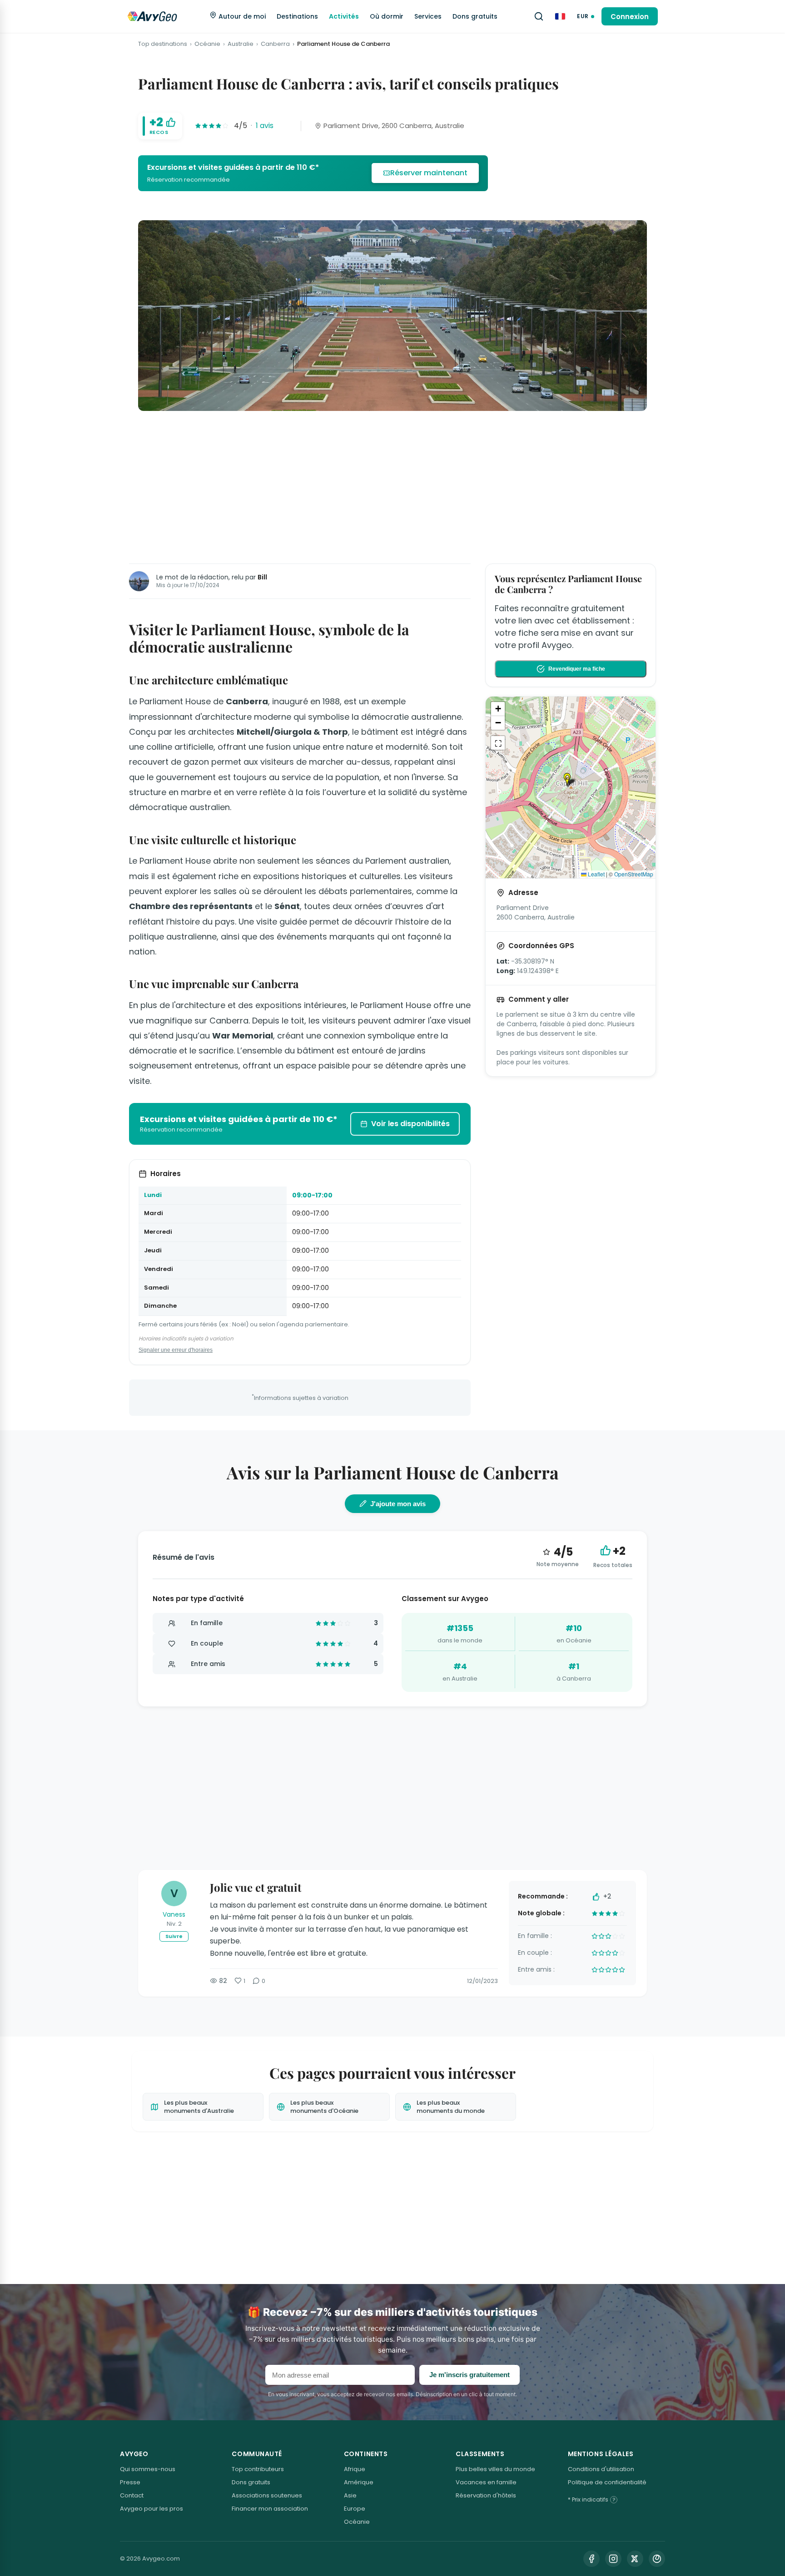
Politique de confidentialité (607, 2482)
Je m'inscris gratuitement (470, 2375)
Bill (262, 577)
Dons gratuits (475, 16)
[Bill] (139, 581)
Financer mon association (270, 2509)
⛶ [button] (498, 743)
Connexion (630, 17)
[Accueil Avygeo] (152, 16)
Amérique (359, 2482)
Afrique (355, 2469)
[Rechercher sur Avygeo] (539, 16)
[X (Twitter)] (635, 2559)
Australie (241, 44)
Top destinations (163, 44)
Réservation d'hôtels (486, 2495)
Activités (344, 16)
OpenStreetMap (634, 874)
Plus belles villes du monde (495, 2469)
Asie (350, 2495)
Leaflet (596, 874)
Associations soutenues (267, 2495)
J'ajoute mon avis (398, 1504)
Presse (130, 2482)
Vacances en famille (486, 2482)
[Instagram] (613, 2559)
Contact (132, 2495)
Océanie (207, 44)
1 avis (265, 126)
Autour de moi (241, 16)
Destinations (297, 16)
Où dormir (387, 16)
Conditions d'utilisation (601, 2469)
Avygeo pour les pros (152, 2509)
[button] (571, 780)
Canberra (275, 44)
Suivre (174, 1936)
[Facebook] (591, 2559)
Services (428, 16)
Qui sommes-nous (148, 2469)
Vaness (174, 1914)
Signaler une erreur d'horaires (176, 1350)
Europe (355, 2509)
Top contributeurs (258, 2469)
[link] (313, 173)
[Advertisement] (392, 485)
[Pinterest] (657, 2559)
